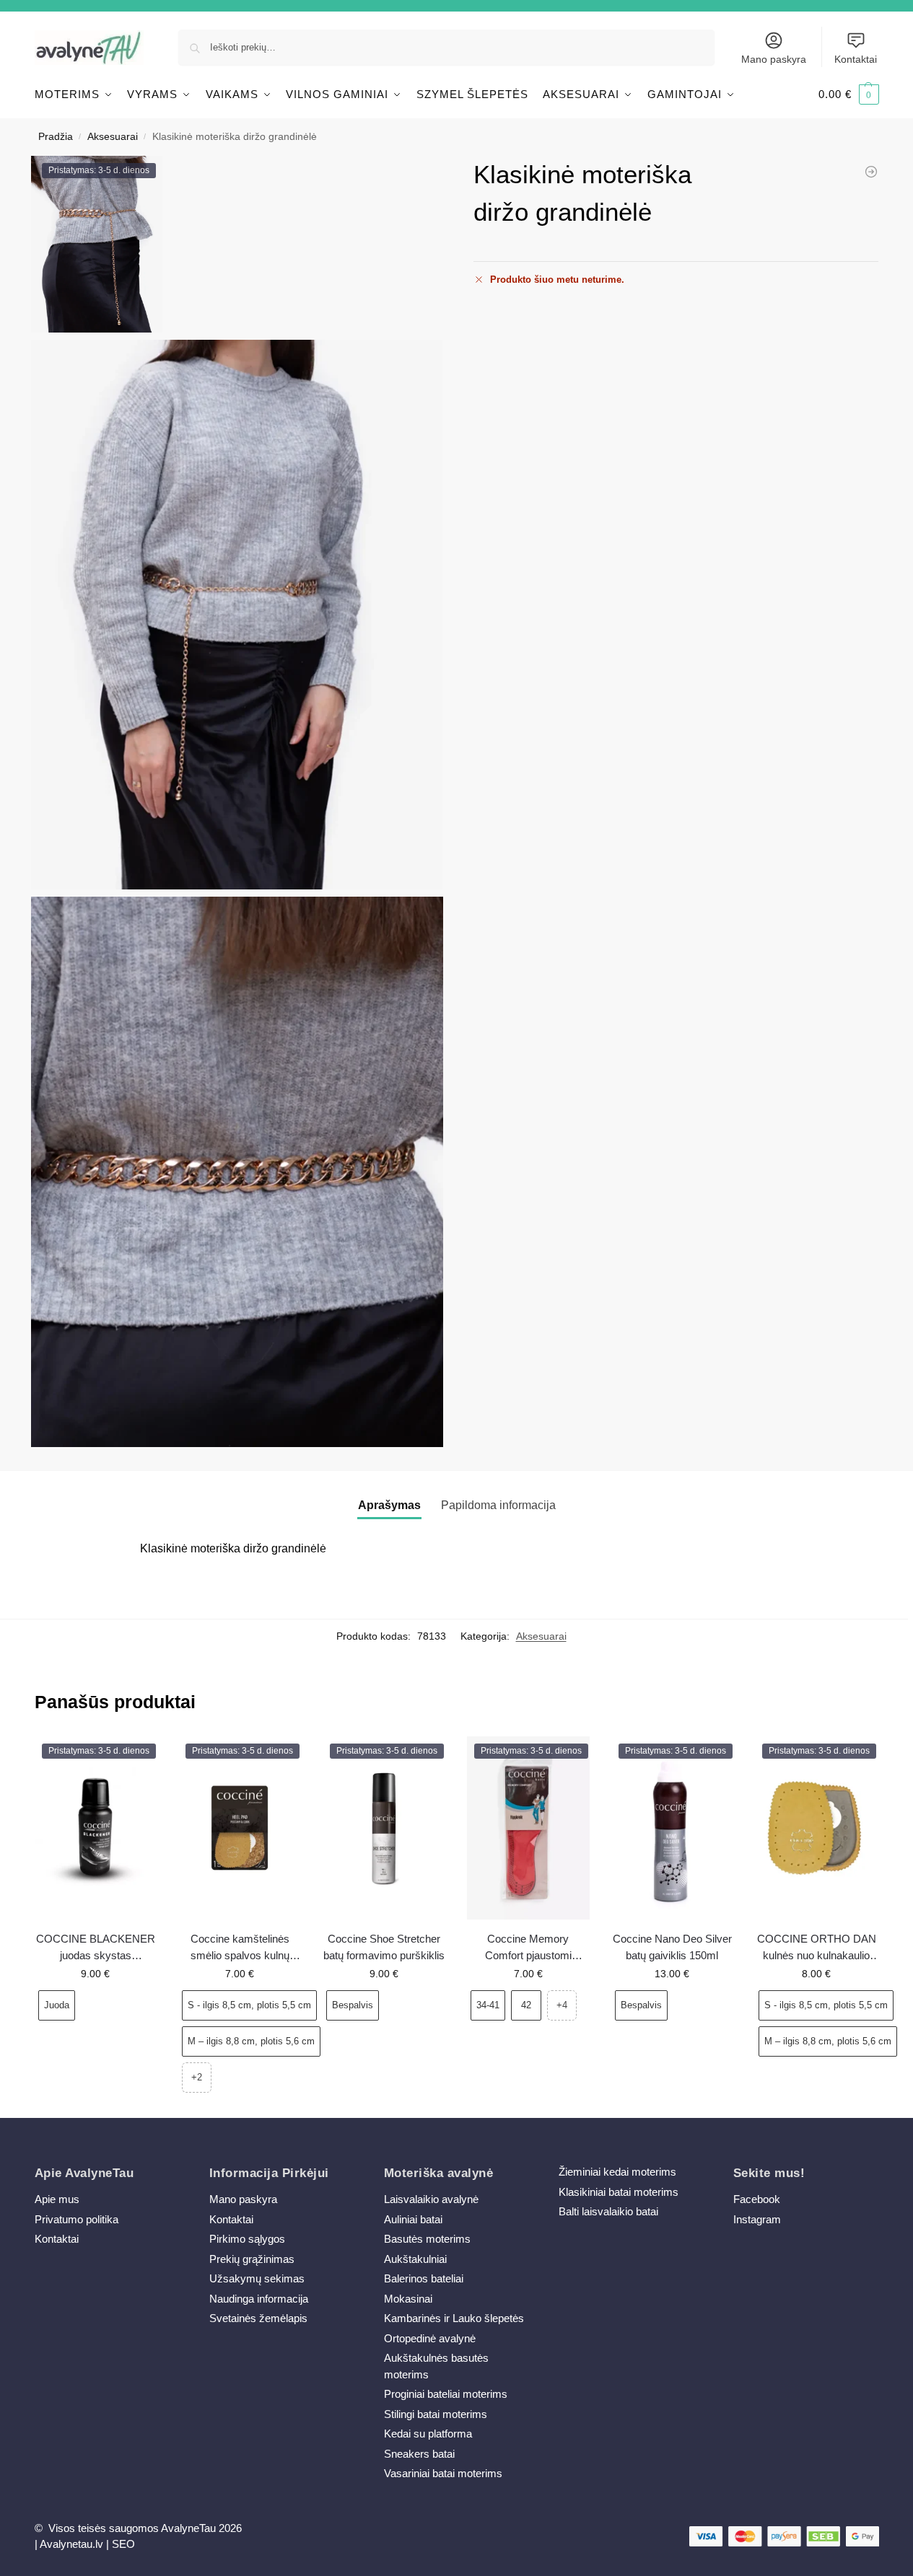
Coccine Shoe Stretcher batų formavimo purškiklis (384, 1947)
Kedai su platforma (428, 2434)
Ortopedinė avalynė (430, 2338)
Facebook (757, 2199)
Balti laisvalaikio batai (608, 2211)
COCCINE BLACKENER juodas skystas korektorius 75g (96, 1948)
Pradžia (56, 137)
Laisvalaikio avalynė (431, 2199)
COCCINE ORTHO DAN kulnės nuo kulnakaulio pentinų (817, 1948)
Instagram (757, 2219)
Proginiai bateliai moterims (446, 2394)
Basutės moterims (427, 2239)
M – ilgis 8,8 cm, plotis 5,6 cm (251, 2041)
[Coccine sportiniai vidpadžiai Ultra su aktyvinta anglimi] (871, 172)
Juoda (57, 2005)
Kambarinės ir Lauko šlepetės (454, 2318)
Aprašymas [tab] (389, 1505)
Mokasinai (408, 2299)
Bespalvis (353, 2005)
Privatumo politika (77, 2219)
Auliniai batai (413, 2219)
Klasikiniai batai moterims (619, 2192)
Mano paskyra (774, 59)
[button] (849, 94)
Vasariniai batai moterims (443, 2473)
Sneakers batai (419, 2454)
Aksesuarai (113, 137)
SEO (123, 2544)
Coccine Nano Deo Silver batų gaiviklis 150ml (672, 1947)
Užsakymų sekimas (257, 2278)
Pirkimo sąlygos (247, 2239)
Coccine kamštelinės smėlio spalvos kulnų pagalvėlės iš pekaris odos (240, 1948)
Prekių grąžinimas (252, 2259)
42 (526, 2005)
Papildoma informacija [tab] (498, 1505)
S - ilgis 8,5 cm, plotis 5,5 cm (249, 2005)
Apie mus (57, 2199)
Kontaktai (856, 59)
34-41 (488, 2005)
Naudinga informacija (259, 2299)
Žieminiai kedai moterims (617, 2172)
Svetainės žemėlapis (258, 2318)
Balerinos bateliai (424, 2278)
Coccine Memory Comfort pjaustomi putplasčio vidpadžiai (528, 1948)
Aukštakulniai (415, 2259)
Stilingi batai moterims (436, 2414)
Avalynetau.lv (71, 2544)
